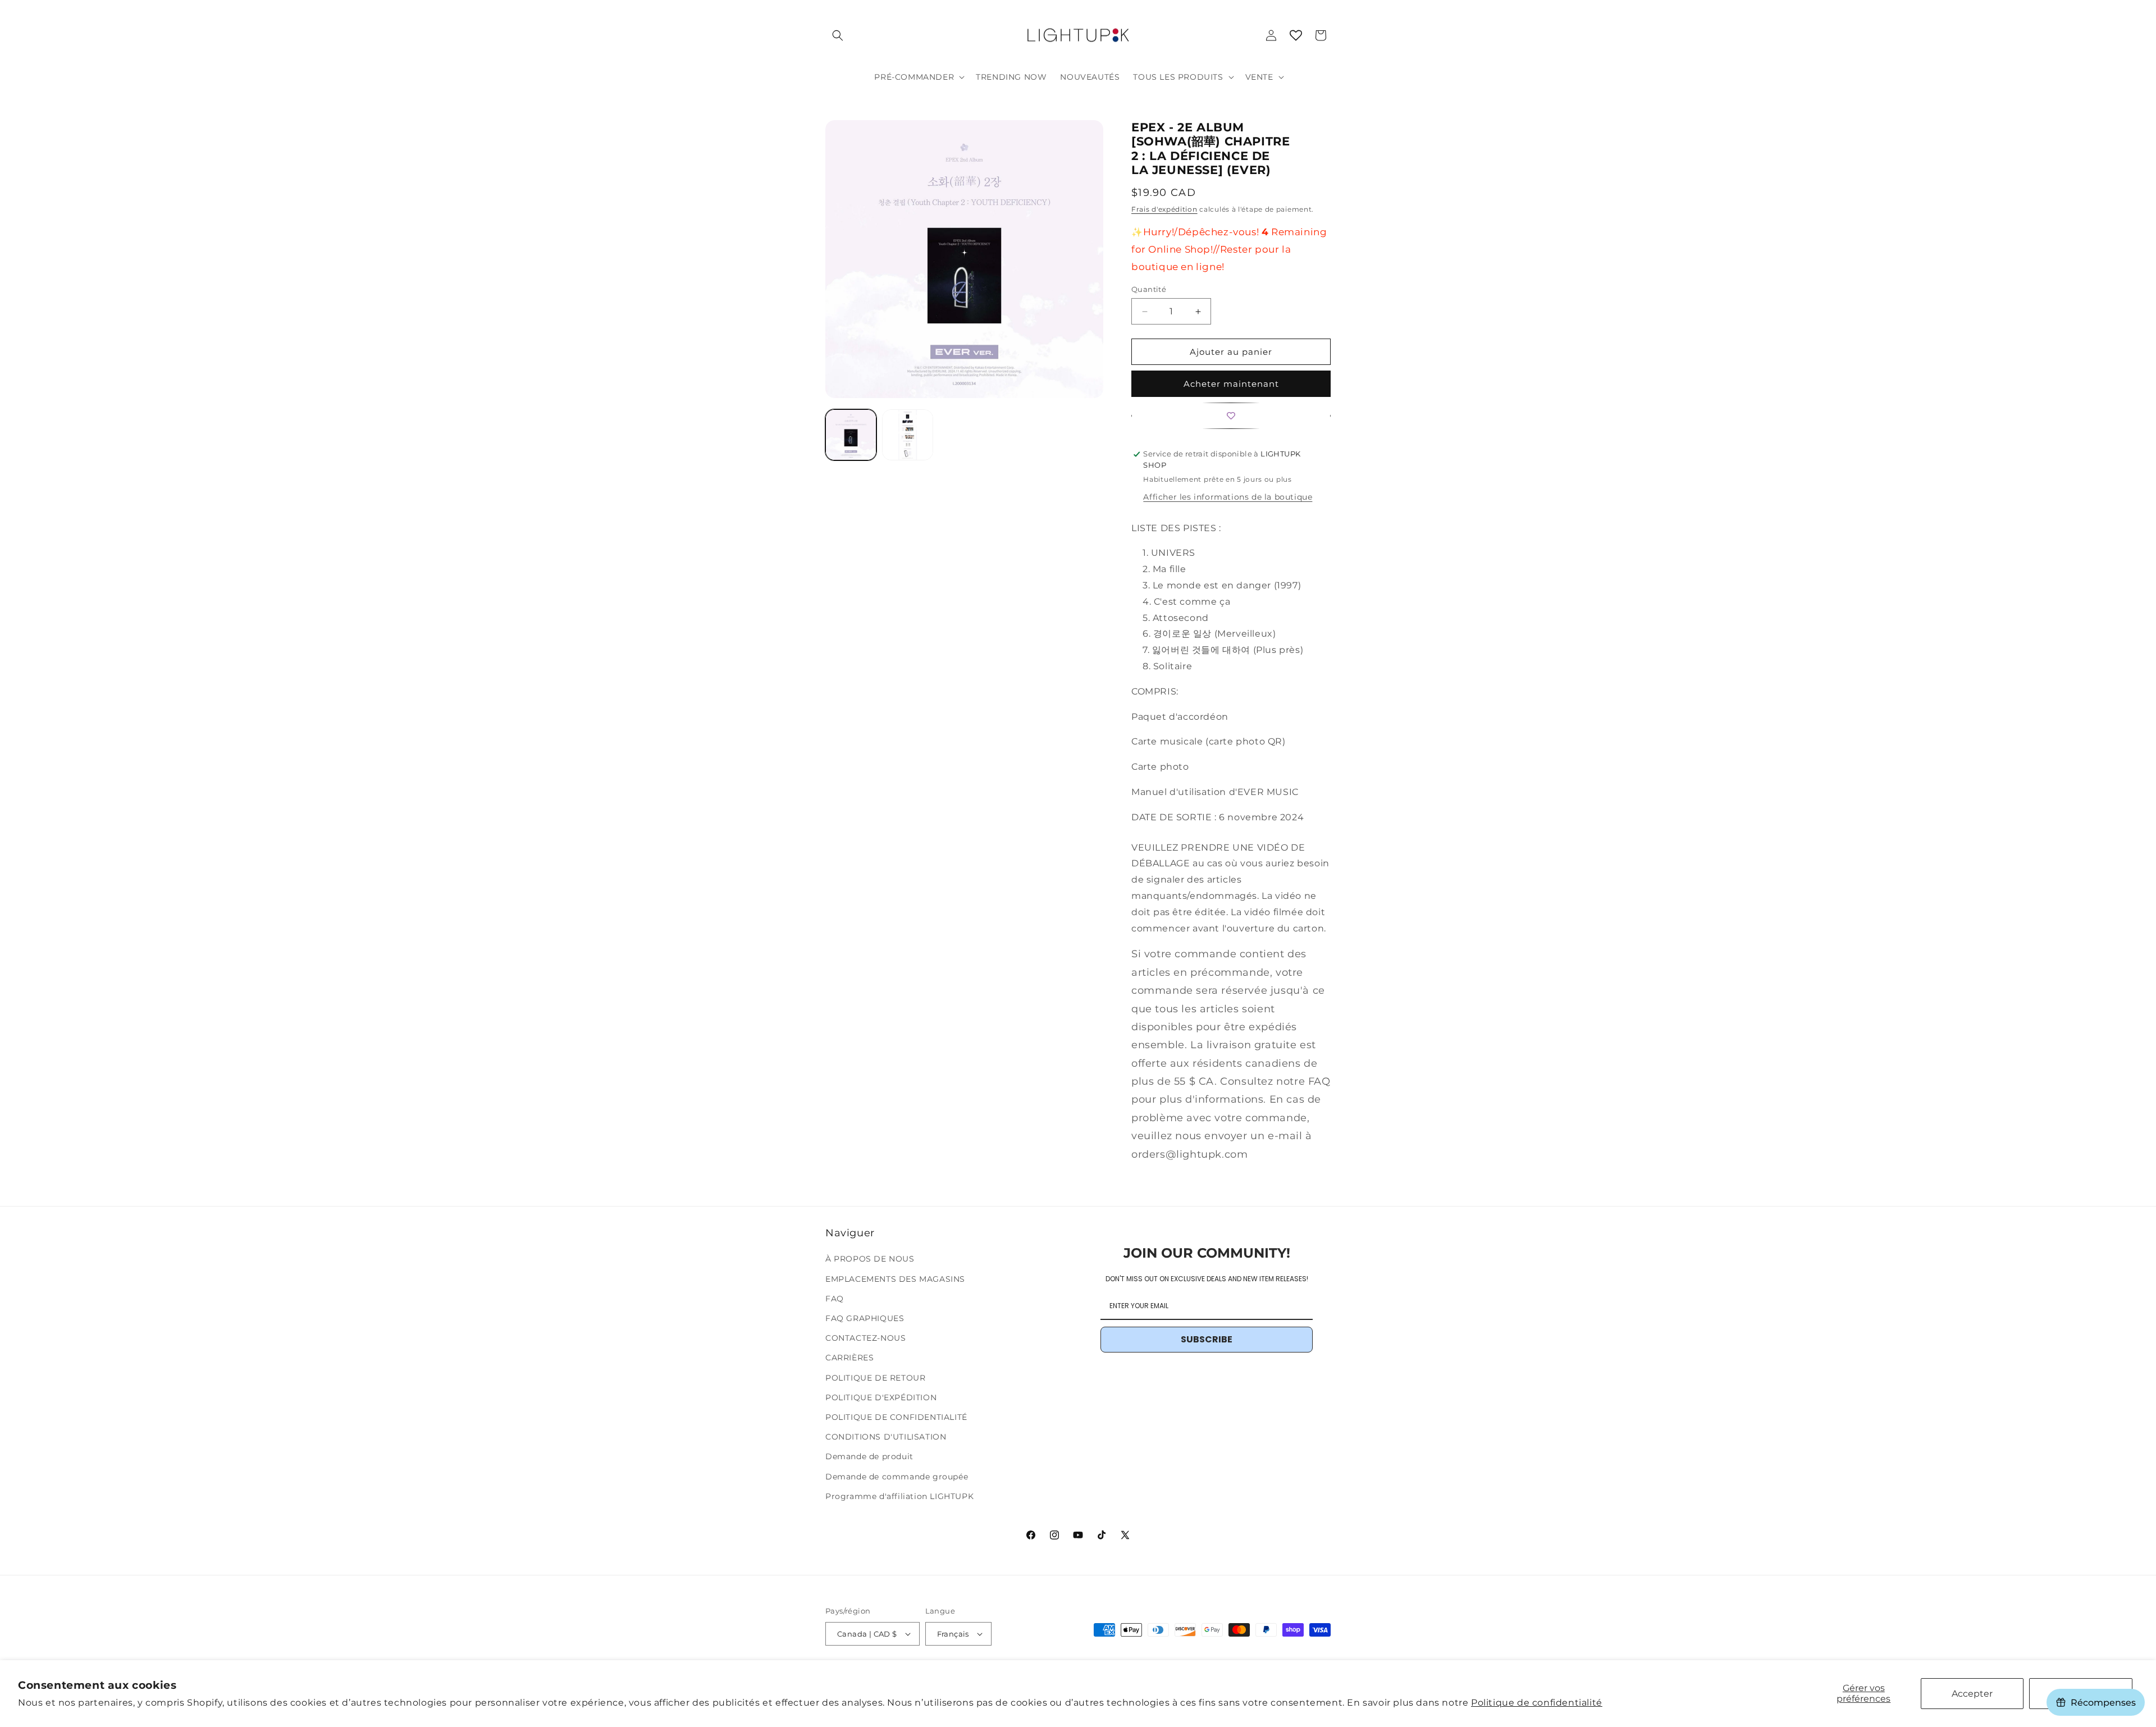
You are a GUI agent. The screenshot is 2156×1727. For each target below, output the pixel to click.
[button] (838, 35)
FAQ (835, 1299)
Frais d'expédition (1164, 209)
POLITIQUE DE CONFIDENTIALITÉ (896, 1417)
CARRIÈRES (849, 1358)
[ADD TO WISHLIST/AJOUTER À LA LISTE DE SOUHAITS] (1231, 416)
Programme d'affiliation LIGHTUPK (899, 1496)
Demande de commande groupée (897, 1477)
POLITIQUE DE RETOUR (875, 1378)
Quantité (1149, 289)
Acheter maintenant (1231, 384)
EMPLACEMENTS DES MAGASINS (895, 1279)
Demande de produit (869, 1456)
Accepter (1972, 1694)
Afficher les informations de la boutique (1228, 497)
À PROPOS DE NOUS (870, 1259)
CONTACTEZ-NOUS (865, 1338)
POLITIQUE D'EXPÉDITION (881, 1397)
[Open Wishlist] (1296, 35)
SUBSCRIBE (1207, 1339)
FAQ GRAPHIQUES (865, 1318)
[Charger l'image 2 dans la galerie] (908, 435)
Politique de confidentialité (1537, 1703)
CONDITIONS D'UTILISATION (886, 1437)
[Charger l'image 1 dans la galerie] (851, 435)
